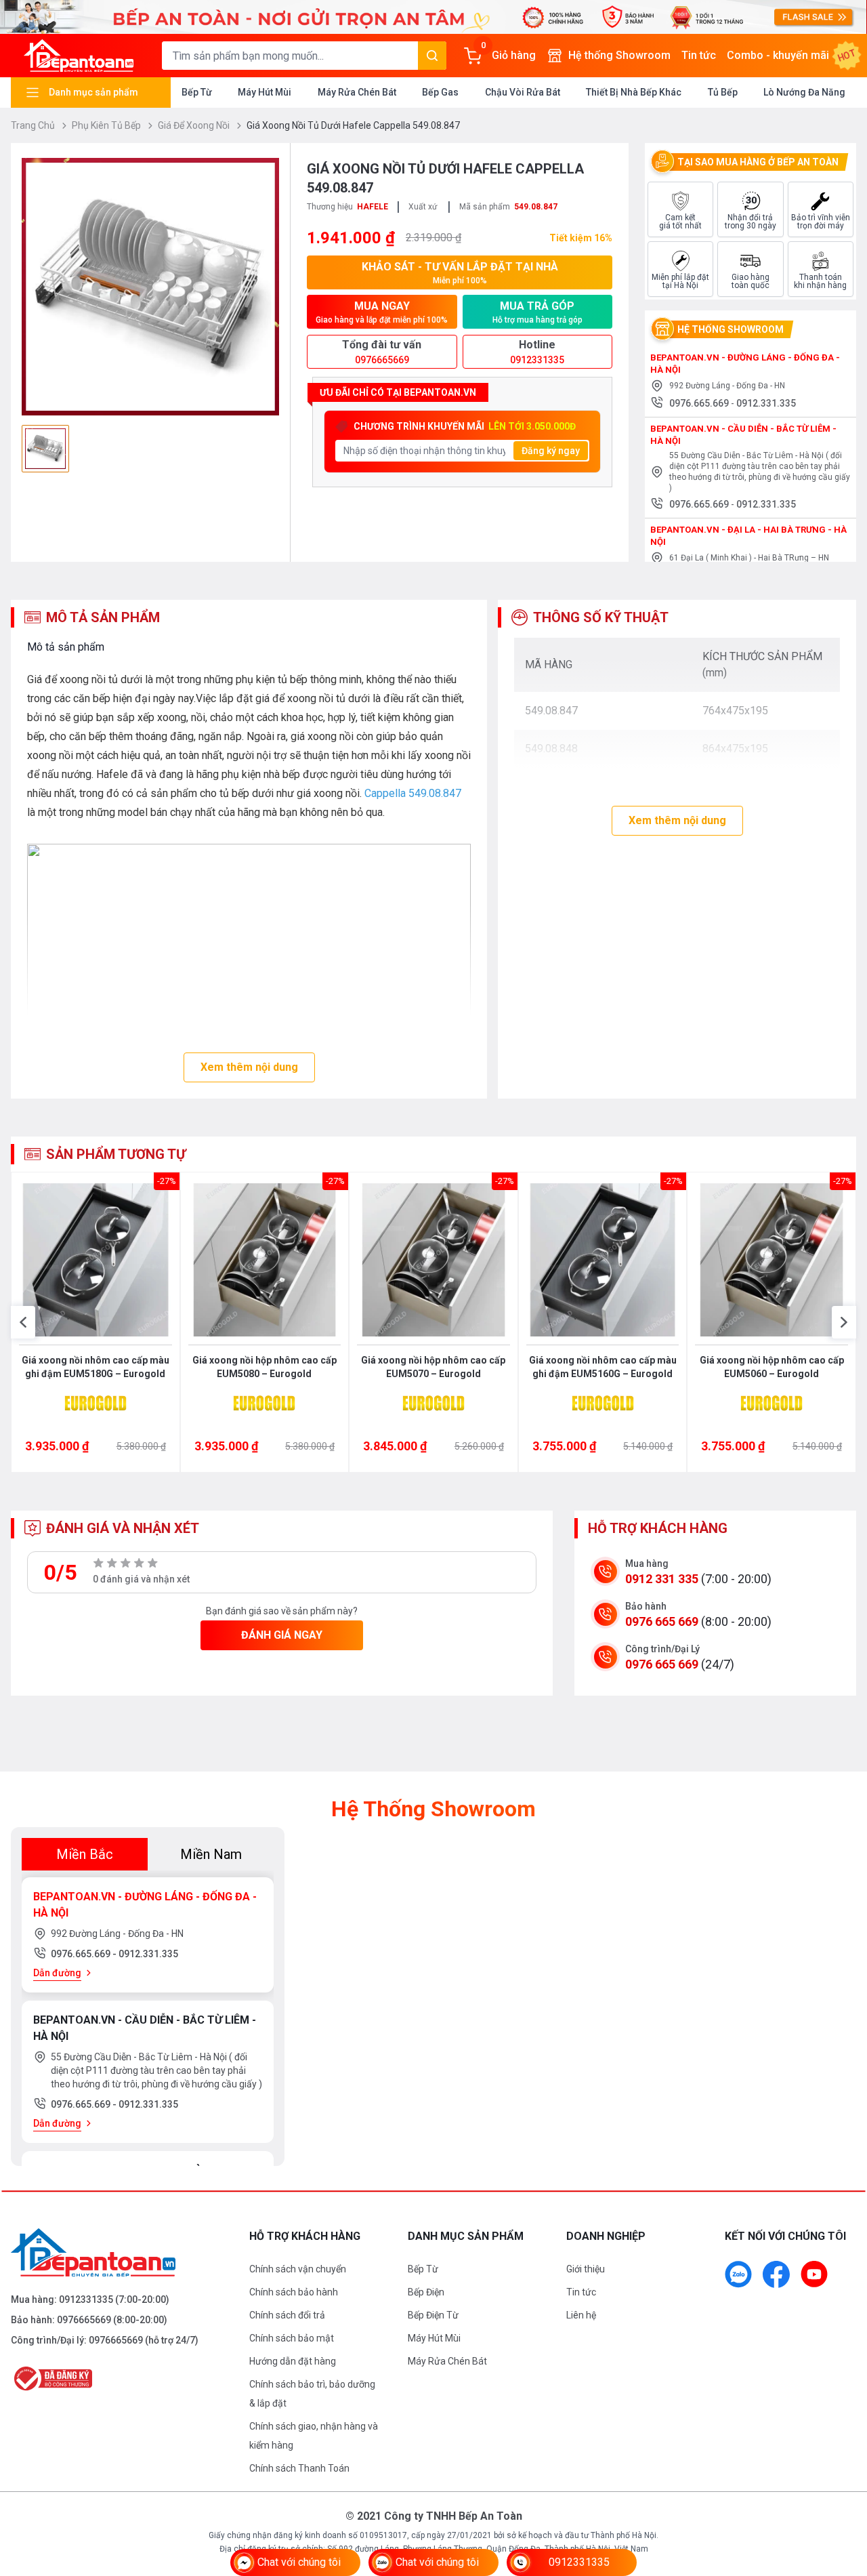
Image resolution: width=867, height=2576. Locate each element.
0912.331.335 (766, 403)
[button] (23, 1322)
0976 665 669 (662, 1621)
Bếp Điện (426, 2292)
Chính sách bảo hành (294, 2292)
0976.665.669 (700, 403)
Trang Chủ (34, 125)
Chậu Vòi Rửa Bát (523, 92)
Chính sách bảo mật (292, 2338)
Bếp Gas (440, 92)
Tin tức (699, 55)
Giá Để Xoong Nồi (195, 125)
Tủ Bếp (723, 92)
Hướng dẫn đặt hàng (293, 2361)
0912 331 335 (662, 1579)
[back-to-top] (841, 2492)
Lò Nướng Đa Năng (804, 92)
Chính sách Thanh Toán (299, 2468)
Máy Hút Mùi (265, 92)
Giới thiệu (586, 2269)
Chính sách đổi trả (287, 2315)
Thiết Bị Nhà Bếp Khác (634, 92)
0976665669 (84, 2320)
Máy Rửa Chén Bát (357, 92)
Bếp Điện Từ (433, 2315)
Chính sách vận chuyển (298, 2269)
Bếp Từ (197, 92)
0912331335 (86, 2299)
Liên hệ (581, 2315)
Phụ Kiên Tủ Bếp (107, 125)
